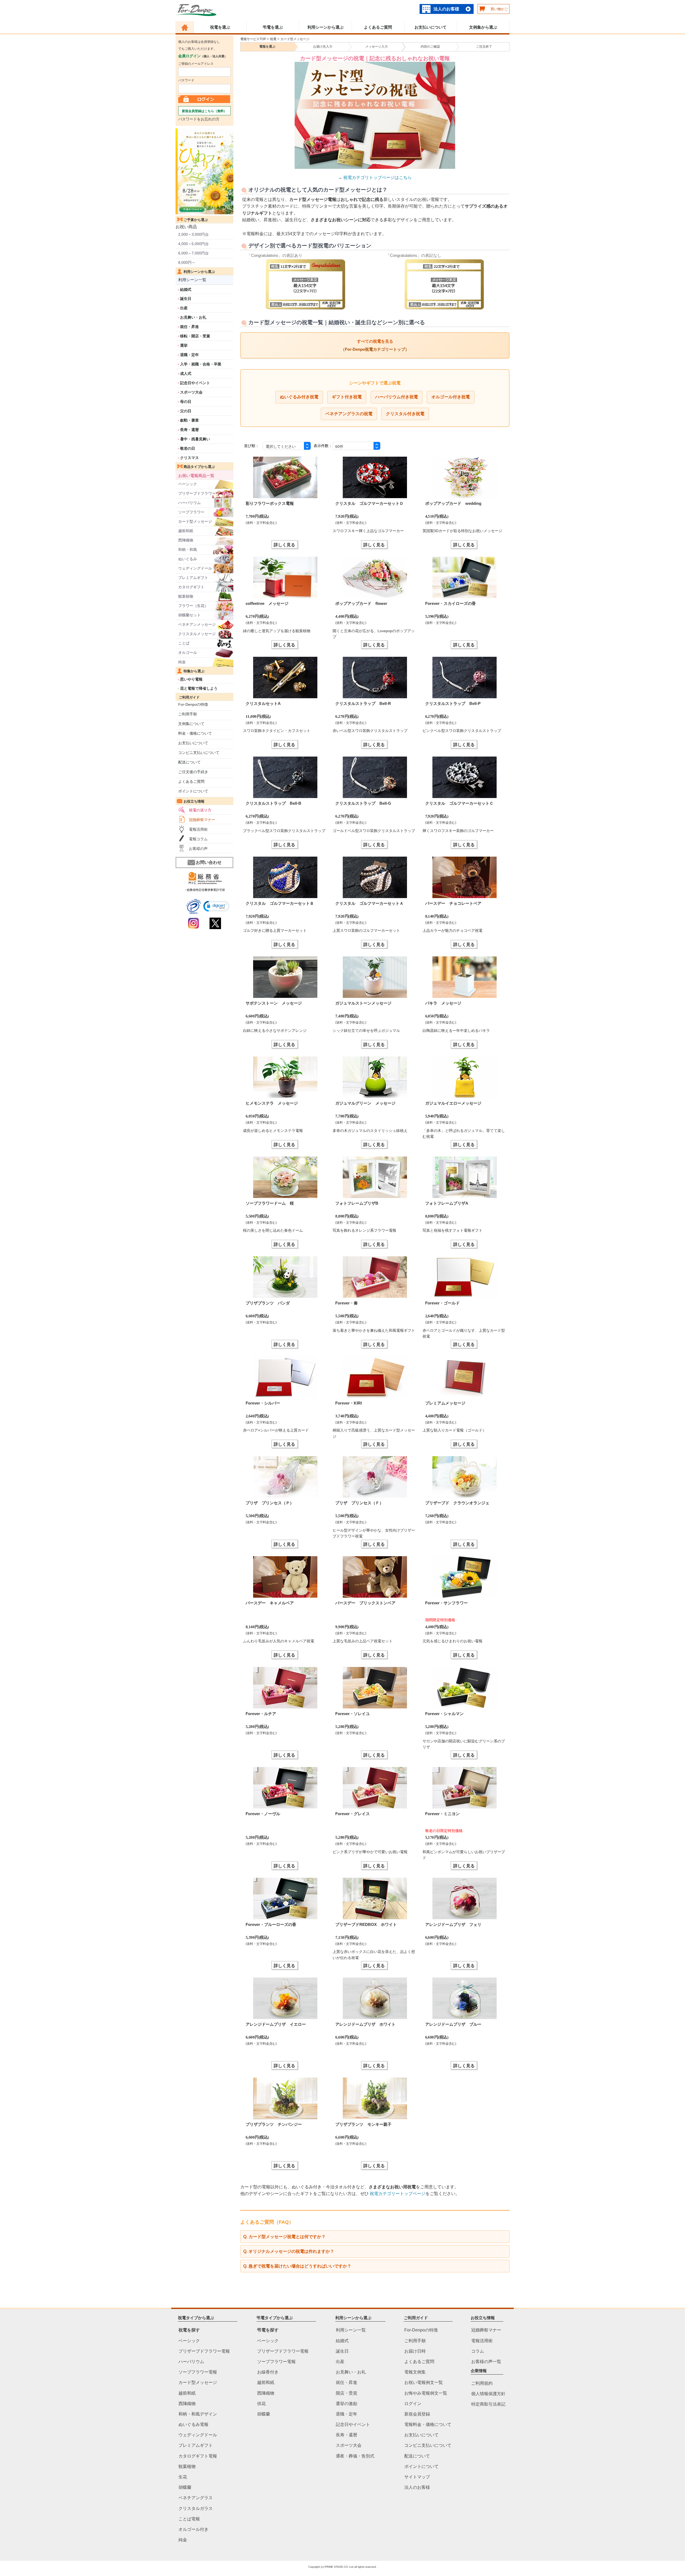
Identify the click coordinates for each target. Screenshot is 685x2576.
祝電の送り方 (200, 810)
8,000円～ (187, 262)
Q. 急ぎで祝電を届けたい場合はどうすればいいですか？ (297, 2266)
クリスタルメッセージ (197, 634)
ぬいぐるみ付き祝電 (299, 397)
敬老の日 (188, 448)
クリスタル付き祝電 (405, 414)
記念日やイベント (195, 383)
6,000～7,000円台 (193, 253)
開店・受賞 (347, 2393)
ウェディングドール (195, 568)
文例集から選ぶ (483, 27)
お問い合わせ (209, 862)
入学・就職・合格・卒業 (201, 364)
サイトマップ (417, 2477)
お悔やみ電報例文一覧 (426, 2393)
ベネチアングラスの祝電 (349, 414)
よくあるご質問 (378, 27)
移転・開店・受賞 (195, 336)
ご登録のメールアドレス (196, 64)
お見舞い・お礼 (193, 317)
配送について (189, 762)
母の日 (186, 402)
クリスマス (189, 458)
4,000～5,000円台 (193, 244)
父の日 (186, 411)
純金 (182, 662)
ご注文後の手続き (193, 772)
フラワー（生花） (193, 606)
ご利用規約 (482, 2383)
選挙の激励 (347, 2403)
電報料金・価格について (428, 2424)
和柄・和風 (188, 549)
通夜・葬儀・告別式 (355, 2456)
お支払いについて (431, 27)
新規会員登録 (417, 2414)
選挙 (184, 345)
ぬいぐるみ (188, 559)
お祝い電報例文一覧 (424, 2382)
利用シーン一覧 (192, 280)
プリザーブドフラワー (197, 493)
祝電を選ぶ (220, 27)
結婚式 (186, 289)
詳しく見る (284, 545)
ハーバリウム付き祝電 (397, 397)
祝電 (273, 39)
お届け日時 (415, 2351)
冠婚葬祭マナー (202, 820)
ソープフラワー (191, 512)
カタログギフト (191, 587)
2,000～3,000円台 (193, 234)
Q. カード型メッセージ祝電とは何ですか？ (284, 2237)
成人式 (186, 373)
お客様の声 (198, 849)
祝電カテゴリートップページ (398, 2194)
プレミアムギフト (193, 578)
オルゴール (188, 652)
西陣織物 (186, 540)
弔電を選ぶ (273, 27)
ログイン (413, 2403)
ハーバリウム (189, 503)
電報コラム (198, 839)
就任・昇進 (189, 327)
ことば (184, 643)
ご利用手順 (188, 714)
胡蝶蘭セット (189, 615)
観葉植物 (186, 596)
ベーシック (188, 484)
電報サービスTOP (253, 39)
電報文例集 (415, 2372)
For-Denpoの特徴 (193, 704)
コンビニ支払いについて (199, 753)
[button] (216, 906)
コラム (478, 2351)
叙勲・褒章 (189, 420)
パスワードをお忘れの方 (199, 119)
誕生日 (186, 299)
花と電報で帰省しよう (199, 688)
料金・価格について (195, 733)
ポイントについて (193, 791)
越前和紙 (186, 531)
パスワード (186, 80)
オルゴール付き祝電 (451, 397)
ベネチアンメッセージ (197, 624)
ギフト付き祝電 (347, 397)
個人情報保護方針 (488, 2394)
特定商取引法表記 (488, 2404)
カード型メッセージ (195, 521)
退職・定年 (189, 355)
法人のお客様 (446, 9)
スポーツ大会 (191, 392)
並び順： (252, 446)
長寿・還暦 (189, 430)
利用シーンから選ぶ (326, 27)
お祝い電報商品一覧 (196, 476)
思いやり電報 (191, 679)
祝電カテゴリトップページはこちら (378, 178)
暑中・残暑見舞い (195, 439)
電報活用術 (198, 829)
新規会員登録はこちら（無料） (204, 111)
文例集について (191, 724)
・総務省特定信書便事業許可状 (204, 890)
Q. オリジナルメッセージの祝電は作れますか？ (289, 2251)
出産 (184, 308)
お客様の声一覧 (486, 2362)
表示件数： (323, 446)
